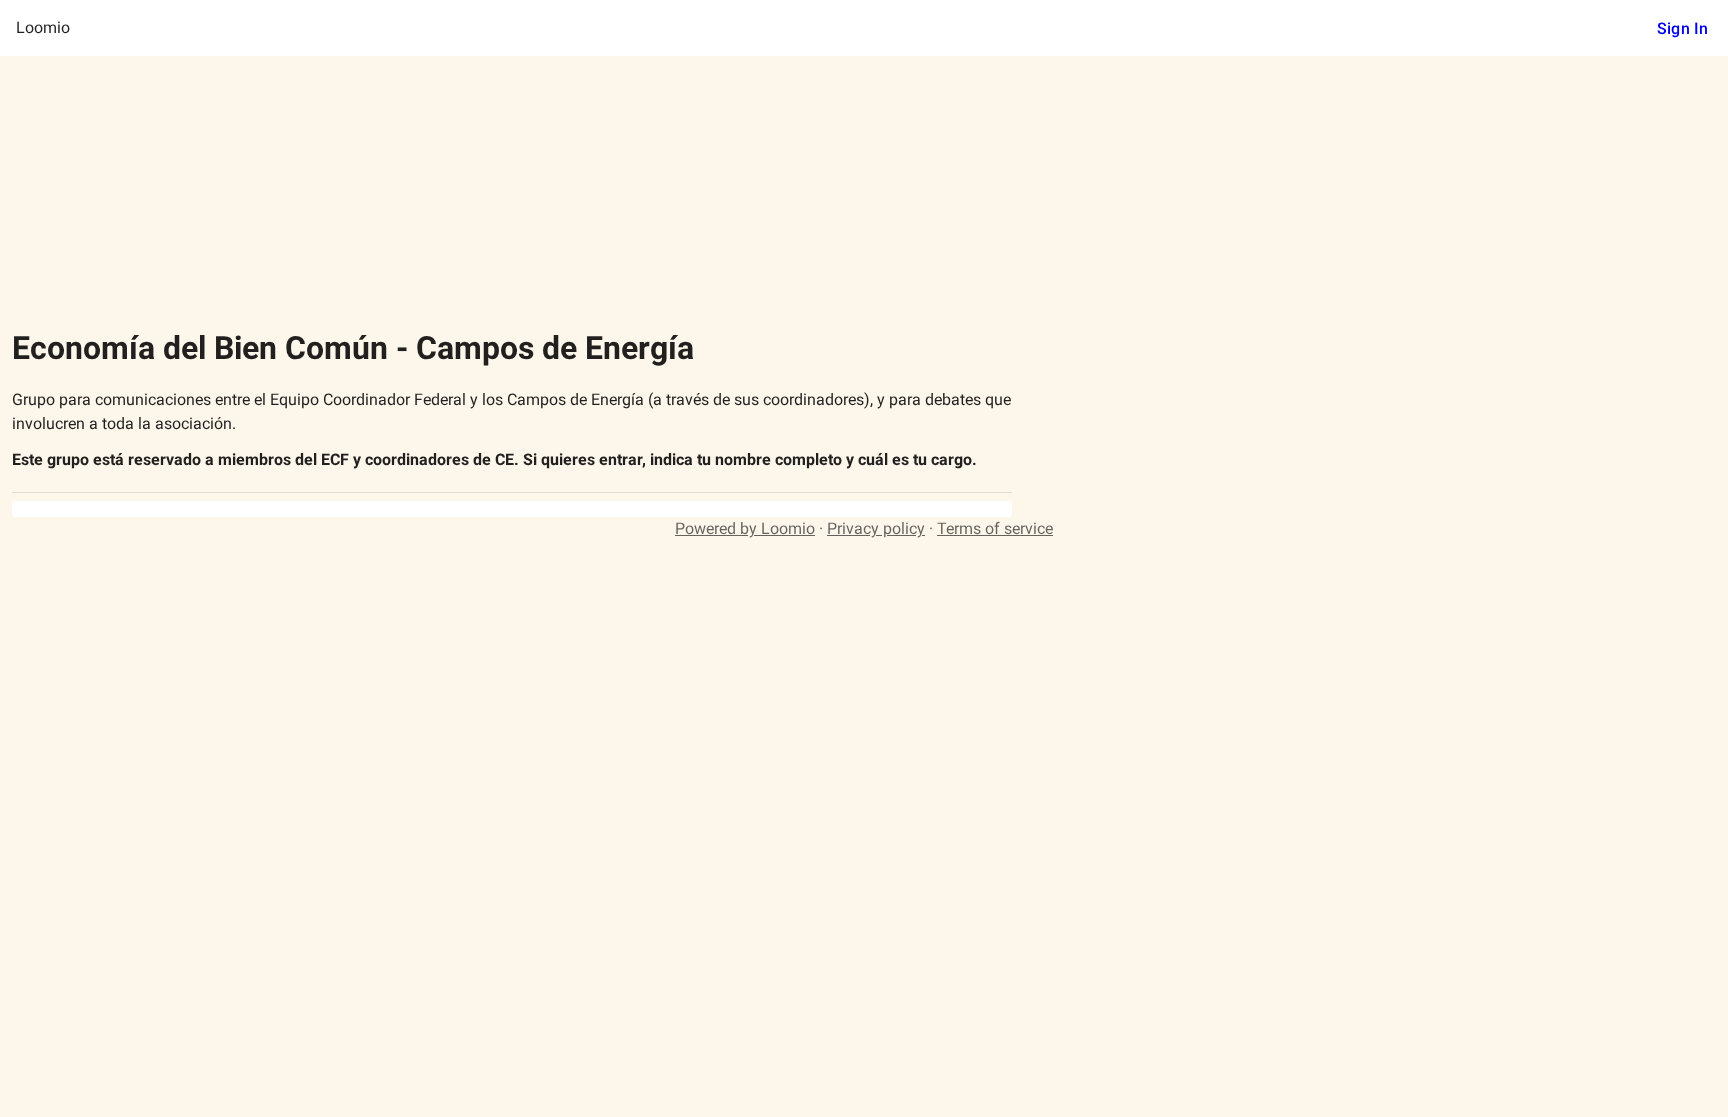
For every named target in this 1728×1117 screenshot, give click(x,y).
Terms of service (995, 528)
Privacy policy (876, 528)
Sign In (1682, 28)
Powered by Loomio (745, 528)
